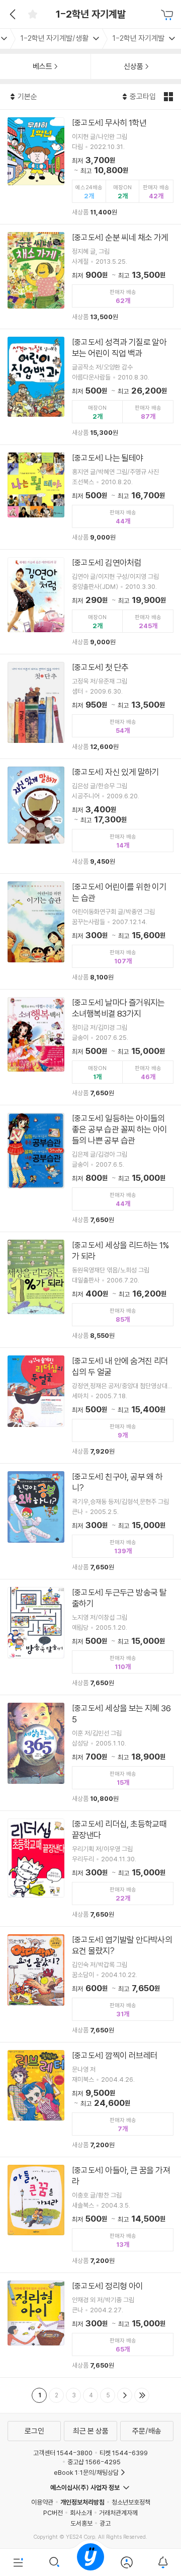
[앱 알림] (163, 2562)
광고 (105, 2523)
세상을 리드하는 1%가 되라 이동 (90, 1290)
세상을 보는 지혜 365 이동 (90, 1753)
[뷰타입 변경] (170, 97)
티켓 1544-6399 (124, 2453)
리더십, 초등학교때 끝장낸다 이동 (90, 1869)
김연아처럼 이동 (90, 602)
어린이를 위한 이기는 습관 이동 (90, 931)
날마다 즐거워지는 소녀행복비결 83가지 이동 (90, 1047)
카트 (168, 15)
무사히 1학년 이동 (90, 167)
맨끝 (142, 2395)
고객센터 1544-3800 (63, 2453)
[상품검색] (54, 2562)
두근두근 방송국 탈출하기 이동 (90, 1637)
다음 (125, 2395)
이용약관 (42, 2502)
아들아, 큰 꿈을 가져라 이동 (90, 2215)
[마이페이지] (127, 2562)
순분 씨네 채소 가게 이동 (90, 277)
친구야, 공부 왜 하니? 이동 (90, 1521)
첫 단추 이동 (90, 706)
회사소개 (81, 2513)
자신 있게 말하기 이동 (90, 816)
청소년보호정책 (131, 2502)
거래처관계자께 (118, 2513)
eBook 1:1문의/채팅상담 (86, 2472)
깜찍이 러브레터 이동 (90, 2100)
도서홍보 (81, 2523)
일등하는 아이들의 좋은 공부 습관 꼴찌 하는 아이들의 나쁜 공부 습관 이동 (90, 1168)
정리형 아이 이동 (90, 2325)
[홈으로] (90, 2562)
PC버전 (53, 2513)
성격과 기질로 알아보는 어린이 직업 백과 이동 (90, 387)
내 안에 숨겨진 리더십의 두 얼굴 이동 (90, 1406)
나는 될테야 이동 (90, 497)
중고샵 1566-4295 (94, 2462)
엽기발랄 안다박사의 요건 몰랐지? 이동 (90, 1984)
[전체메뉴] (18, 2562)
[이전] (11, 14)
